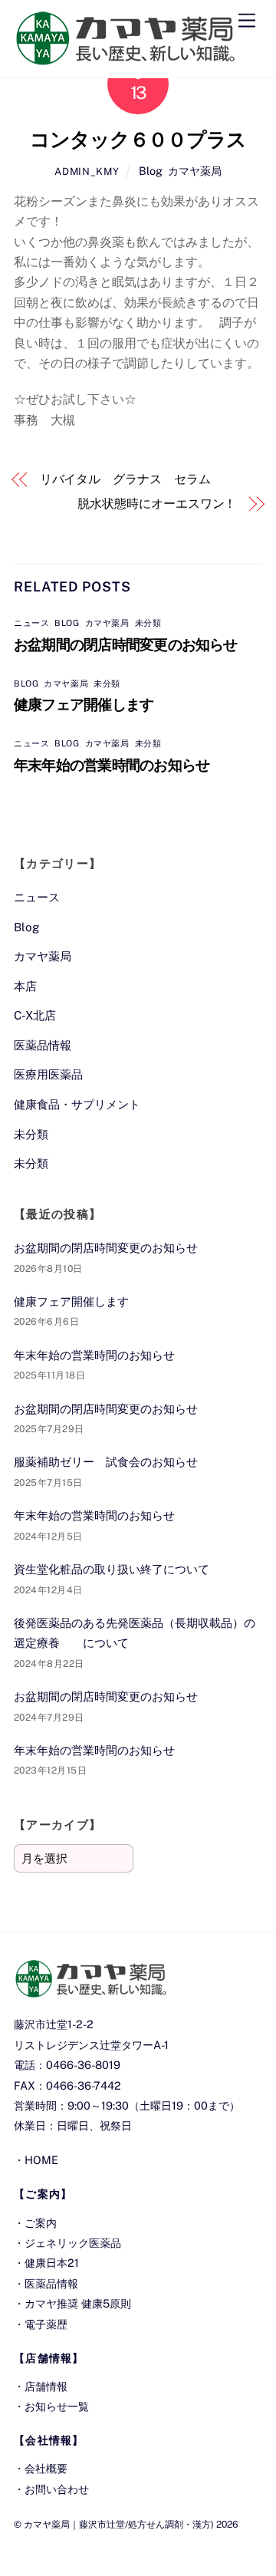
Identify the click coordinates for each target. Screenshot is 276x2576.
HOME (41, 2160)
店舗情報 (46, 2386)
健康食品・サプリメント (77, 1104)
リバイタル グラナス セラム (125, 479)
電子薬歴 (46, 2324)
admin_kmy (87, 171)
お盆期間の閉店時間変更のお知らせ (126, 644)
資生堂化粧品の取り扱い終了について (112, 1569)
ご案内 (41, 2223)
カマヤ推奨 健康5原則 (78, 2303)
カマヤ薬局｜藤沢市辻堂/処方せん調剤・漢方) (119, 2524)
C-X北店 (35, 1015)
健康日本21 (52, 2263)
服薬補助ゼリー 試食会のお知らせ (106, 1462)
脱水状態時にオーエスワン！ (157, 504)
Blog (151, 171)
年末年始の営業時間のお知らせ (112, 765)
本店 (25, 986)
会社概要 (46, 2468)
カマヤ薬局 (195, 171)
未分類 (148, 623)
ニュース (31, 623)
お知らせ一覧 (57, 2406)
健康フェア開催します (84, 704)
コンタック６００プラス (138, 140)
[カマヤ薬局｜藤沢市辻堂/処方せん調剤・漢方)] (125, 58)
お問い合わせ (57, 2489)
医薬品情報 (43, 1045)
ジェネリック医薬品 (73, 2243)
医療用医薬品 (48, 1074)
